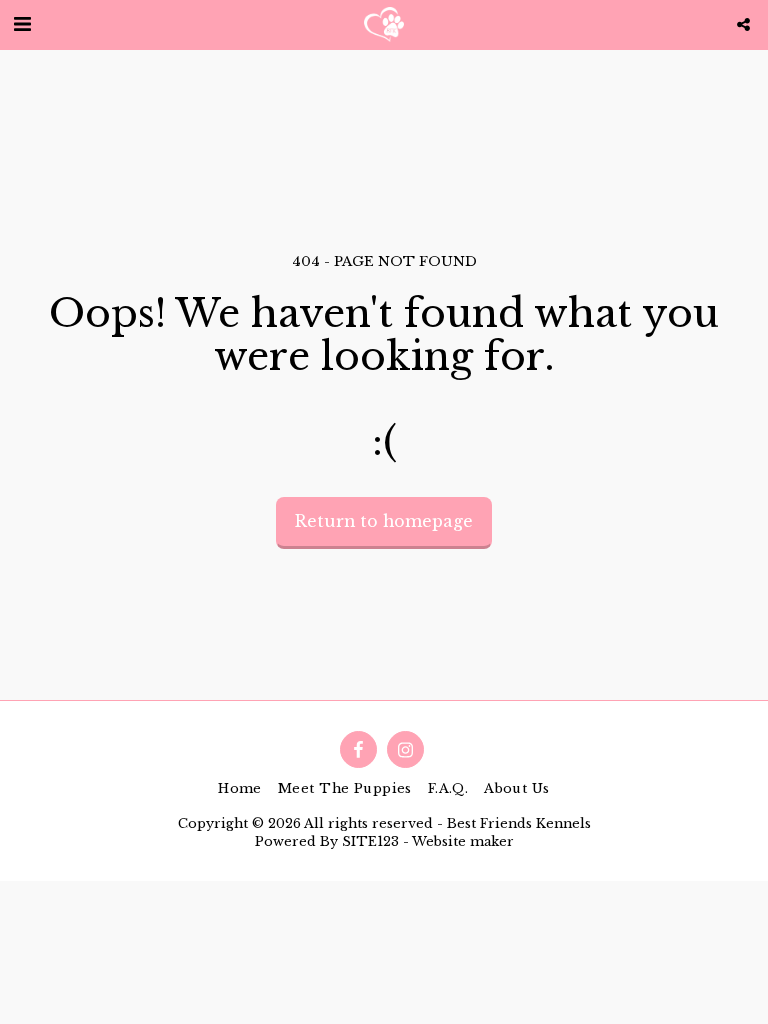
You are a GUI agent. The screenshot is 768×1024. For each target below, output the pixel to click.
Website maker (463, 841)
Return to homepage (384, 521)
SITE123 (370, 841)
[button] (22, 24)
